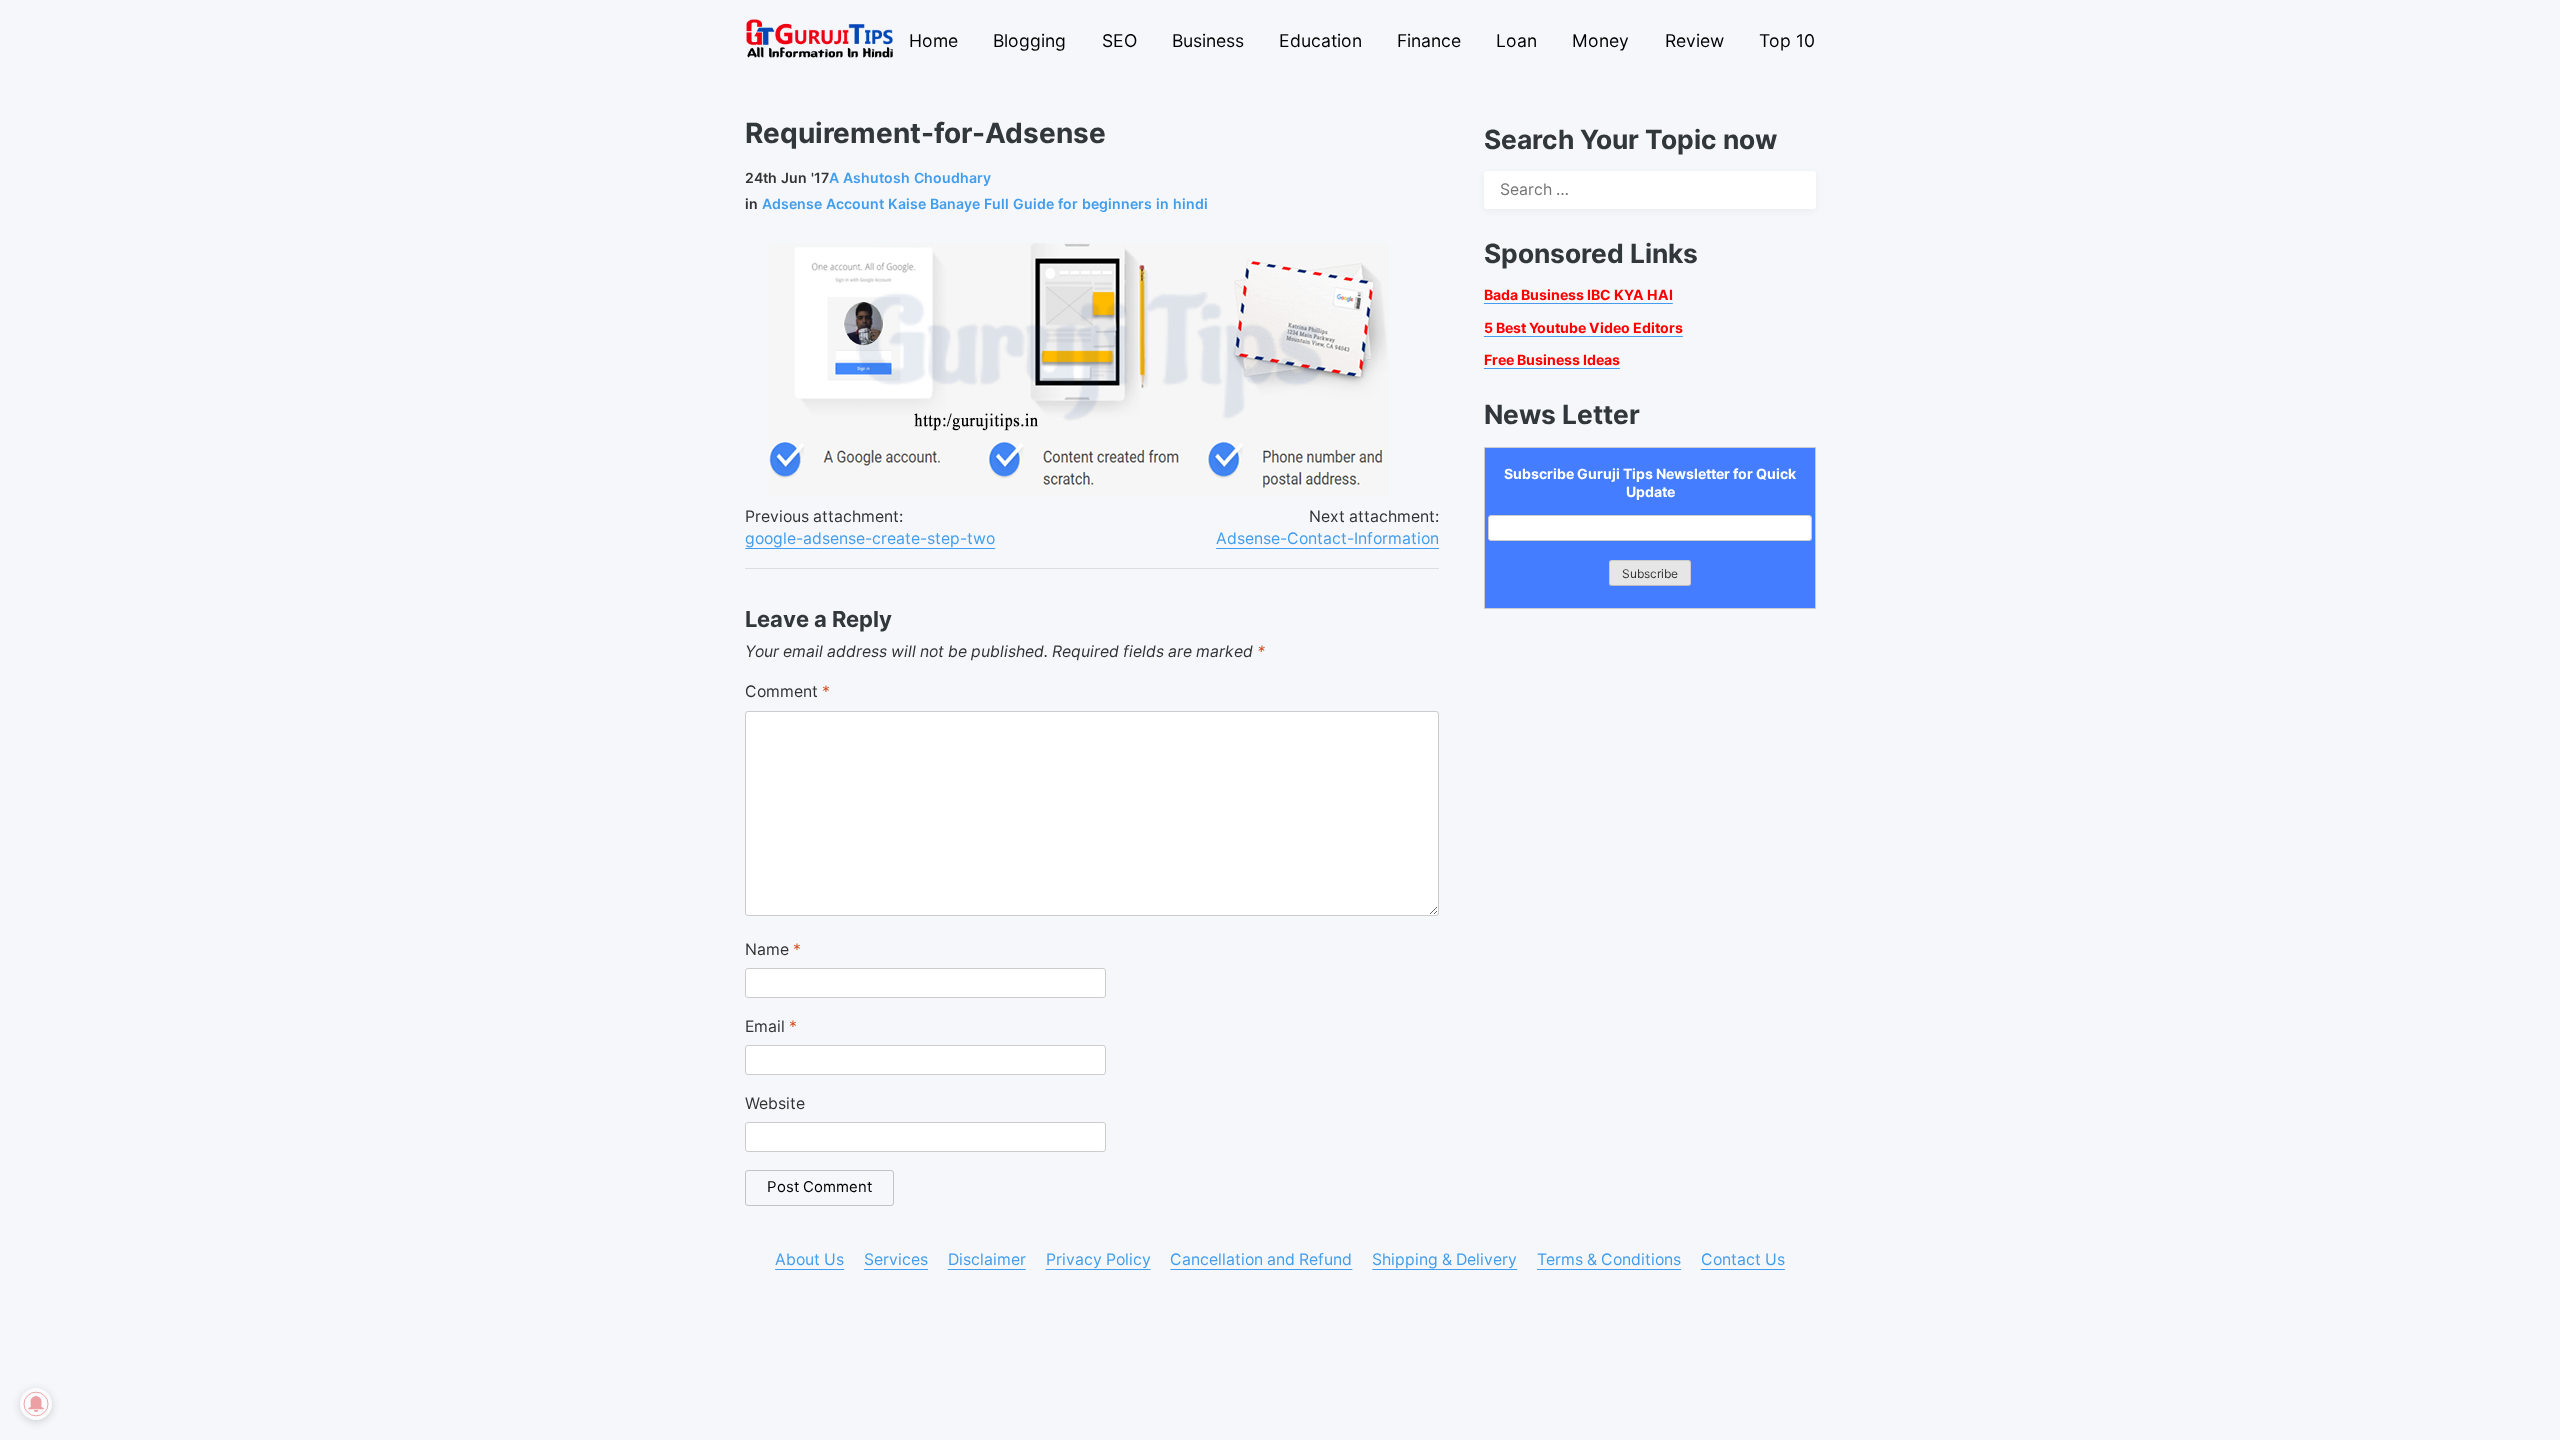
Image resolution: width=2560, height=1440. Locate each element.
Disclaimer (987, 1259)
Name (773, 949)
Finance (1429, 40)
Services (896, 1259)
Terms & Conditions (1609, 1259)
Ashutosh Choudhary (910, 177)
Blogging (1029, 40)
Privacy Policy (1098, 1259)
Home (933, 40)
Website (775, 1103)
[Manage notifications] (36, 1404)
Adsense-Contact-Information (1327, 538)
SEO (1119, 40)
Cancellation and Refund (1261, 1259)
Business (1208, 40)
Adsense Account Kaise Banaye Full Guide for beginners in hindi (985, 203)
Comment (787, 691)
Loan (1516, 40)
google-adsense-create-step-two (870, 538)
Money (1600, 40)
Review (1694, 40)
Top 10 (1787, 40)
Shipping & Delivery (1444, 1259)
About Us (809, 1259)
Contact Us (1743, 1259)
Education (1320, 40)
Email (771, 1026)
